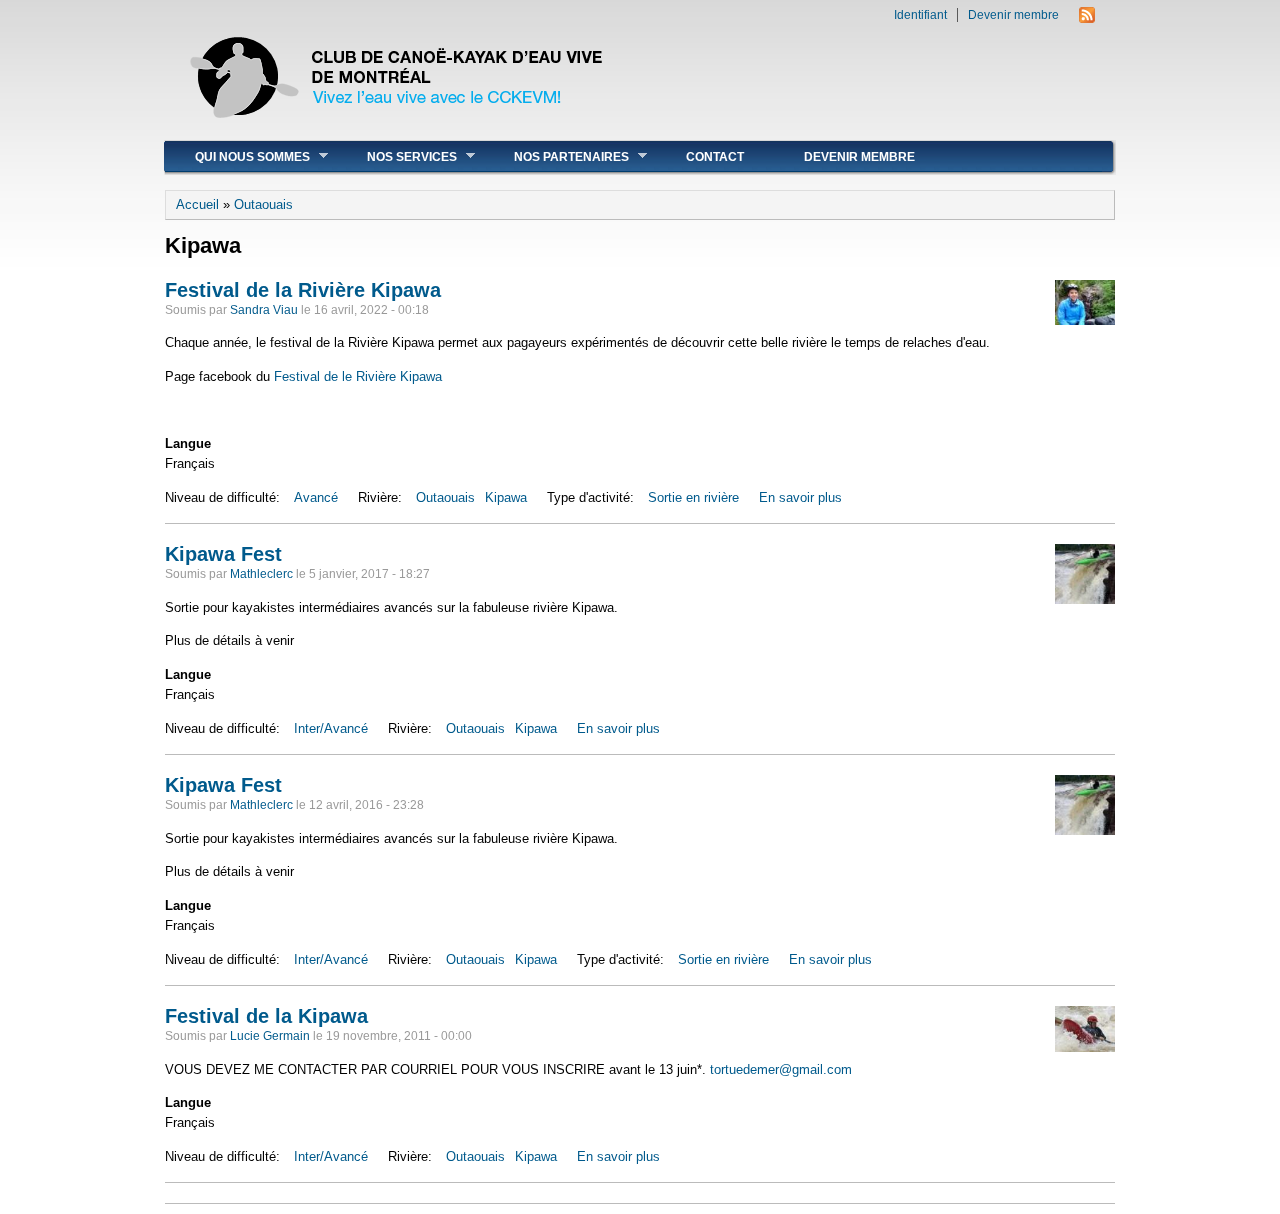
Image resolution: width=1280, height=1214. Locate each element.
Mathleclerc (261, 574)
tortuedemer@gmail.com (781, 1069)
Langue (188, 443)
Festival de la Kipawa (266, 1016)
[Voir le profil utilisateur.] (1085, 320)
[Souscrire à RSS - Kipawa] (1087, 18)
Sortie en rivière (693, 497)
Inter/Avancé (331, 728)
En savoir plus (800, 497)
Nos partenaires (556, 156)
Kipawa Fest (223, 554)
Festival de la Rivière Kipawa (303, 290)
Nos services (397, 156)
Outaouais (263, 204)
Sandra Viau (264, 310)
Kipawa (506, 497)
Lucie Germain (270, 1036)
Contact (715, 157)
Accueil (197, 204)
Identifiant (920, 15)
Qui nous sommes (237, 156)
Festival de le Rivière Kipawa (358, 376)
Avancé (316, 497)
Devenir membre (1013, 15)
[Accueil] (398, 129)
